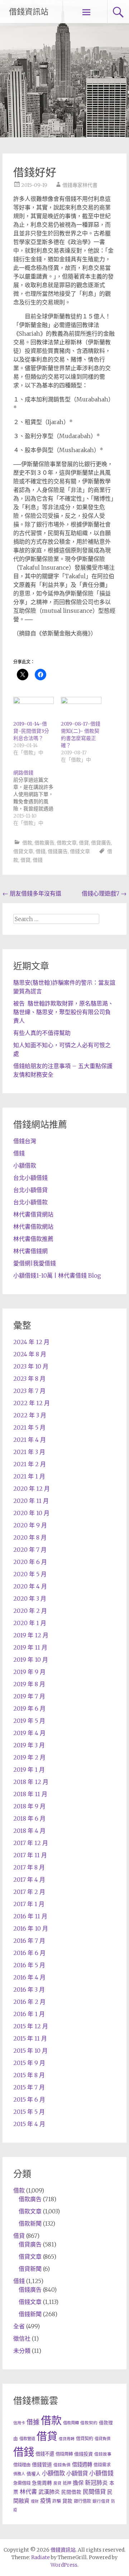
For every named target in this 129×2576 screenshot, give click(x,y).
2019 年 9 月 (29, 1672)
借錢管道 (42, 2465)
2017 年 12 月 (31, 1843)
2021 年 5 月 (29, 1427)
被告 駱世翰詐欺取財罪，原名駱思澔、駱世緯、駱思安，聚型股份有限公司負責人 (63, 1012)
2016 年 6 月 (29, 1953)
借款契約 (89, 2423)
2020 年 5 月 (30, 1574)
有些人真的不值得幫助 (42, 1033)
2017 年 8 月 (29, 1867)
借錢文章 (80, 851)
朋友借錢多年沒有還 (32, 893)
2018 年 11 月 (30, 1794)
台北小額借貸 (30, 1190)
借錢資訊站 (29, 12)
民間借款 (71, 2492)
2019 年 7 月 (29, 1696)
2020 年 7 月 (30, 1550)
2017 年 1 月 (29, 1904)
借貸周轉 (67, 2439)
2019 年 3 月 (29, 1745)
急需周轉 (42, 2483)
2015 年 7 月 (29, 2087)
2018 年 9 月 (29, 1806)
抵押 (67, 2483)
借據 (33, 2422)
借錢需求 (102, 2465)
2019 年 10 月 (31, 1660)
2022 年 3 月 (30, 1415)
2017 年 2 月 (29, 1892)
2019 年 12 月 (31, 1635)
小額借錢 (101, 2473)
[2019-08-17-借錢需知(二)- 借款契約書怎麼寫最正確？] (81, 708)
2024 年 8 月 (30, 1354)
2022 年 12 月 (32, 1403)
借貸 (84, 843)
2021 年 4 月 (30, 1440)
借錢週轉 (82, 2465)
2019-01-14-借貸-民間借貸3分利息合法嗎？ (31, 731)
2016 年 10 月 (31, 1928)
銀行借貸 (101, 2501)
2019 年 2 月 (29, 1757)
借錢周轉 (64, 2454)
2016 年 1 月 (29, 2014)
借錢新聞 (30, 2314)
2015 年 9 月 (29, 2063)
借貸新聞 (30, 2269)
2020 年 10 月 (31, 1513)
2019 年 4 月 (29, 1733)
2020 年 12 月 (32, 1489)
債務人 (19, 2474)
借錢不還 (45, 2454)
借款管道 (27, 2439)
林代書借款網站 (33, 1227)
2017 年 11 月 (30, 1855)
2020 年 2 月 (30, 1611)
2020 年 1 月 (30, 1623)
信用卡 (19, 2423)
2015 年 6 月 (29, 2099)
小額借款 (25, 1165)
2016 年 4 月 (29, 1977)
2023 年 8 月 (29, 1379)
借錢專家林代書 (80, 185)
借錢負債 (62, 2465)
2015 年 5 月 (29, 2112)
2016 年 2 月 (29, 2002)
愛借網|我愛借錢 (35, 1263)
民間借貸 (94, 2492)
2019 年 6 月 (29, 1708)
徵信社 (22, 2338)
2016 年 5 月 (29, 1965)
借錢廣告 (58, 851)
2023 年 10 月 (31, 1366)
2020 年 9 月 (30, 1525)
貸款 (67, 2501)
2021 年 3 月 (29, 1452)
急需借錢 (22, 2483)
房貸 (57, 2483)
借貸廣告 (101, 843)
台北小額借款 (30, 1202)
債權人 (34, 2474)
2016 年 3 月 (29, 1989)
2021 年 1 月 (29, 1476)
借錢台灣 (25, 1141)
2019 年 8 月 (29, 1684)
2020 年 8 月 (30, 1537)
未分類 (22, 2351)
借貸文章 (23, 851)
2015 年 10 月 (30, 2051)
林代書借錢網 (30, 1251)
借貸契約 (85, 2439)
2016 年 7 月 (29, 1941)
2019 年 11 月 (30, 1647)
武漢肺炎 (49, 2492)
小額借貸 (77, 2473)
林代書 (28, 2492)
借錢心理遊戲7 (104, 893)
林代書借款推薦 (33, 1239)
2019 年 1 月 (29, 1770)
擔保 (78, 2483)
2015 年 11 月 (30, 2038)
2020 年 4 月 (30, 1586)
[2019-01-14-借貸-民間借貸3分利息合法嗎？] (34, 708)
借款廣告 (44, 843)
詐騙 (57, 2501)
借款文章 (67, 843)
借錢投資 (83, 2454)
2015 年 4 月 (29, 2124)
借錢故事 (103, 2454)
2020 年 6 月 (30, 1562)
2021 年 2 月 (30, 1464)
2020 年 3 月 (30, 1598)
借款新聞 (30, 2223)
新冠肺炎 (96, 2483)
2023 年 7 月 (29, 1391)
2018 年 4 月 (29, 1831)
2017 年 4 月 (29, 1880)
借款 (27, 843)
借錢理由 (22, 2465)
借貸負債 (102, 2439)
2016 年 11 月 (30, 1916)
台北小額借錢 (30, 1178)
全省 (19, 2326)
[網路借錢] (37, 798)
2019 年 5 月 (29, 1721)
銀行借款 (82, 2501)
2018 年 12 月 (31, 1782)
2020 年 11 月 (31, 1501)
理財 (35, 2501)
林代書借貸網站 (33, 1214)
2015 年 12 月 (31, 2026)
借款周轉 (71, 2423)
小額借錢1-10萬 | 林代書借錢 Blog (57, 1275)
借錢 (40, 851)
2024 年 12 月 (31, 1342)
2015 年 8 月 (29, 2075)
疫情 (46, 2501)
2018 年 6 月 (29, 1818)
